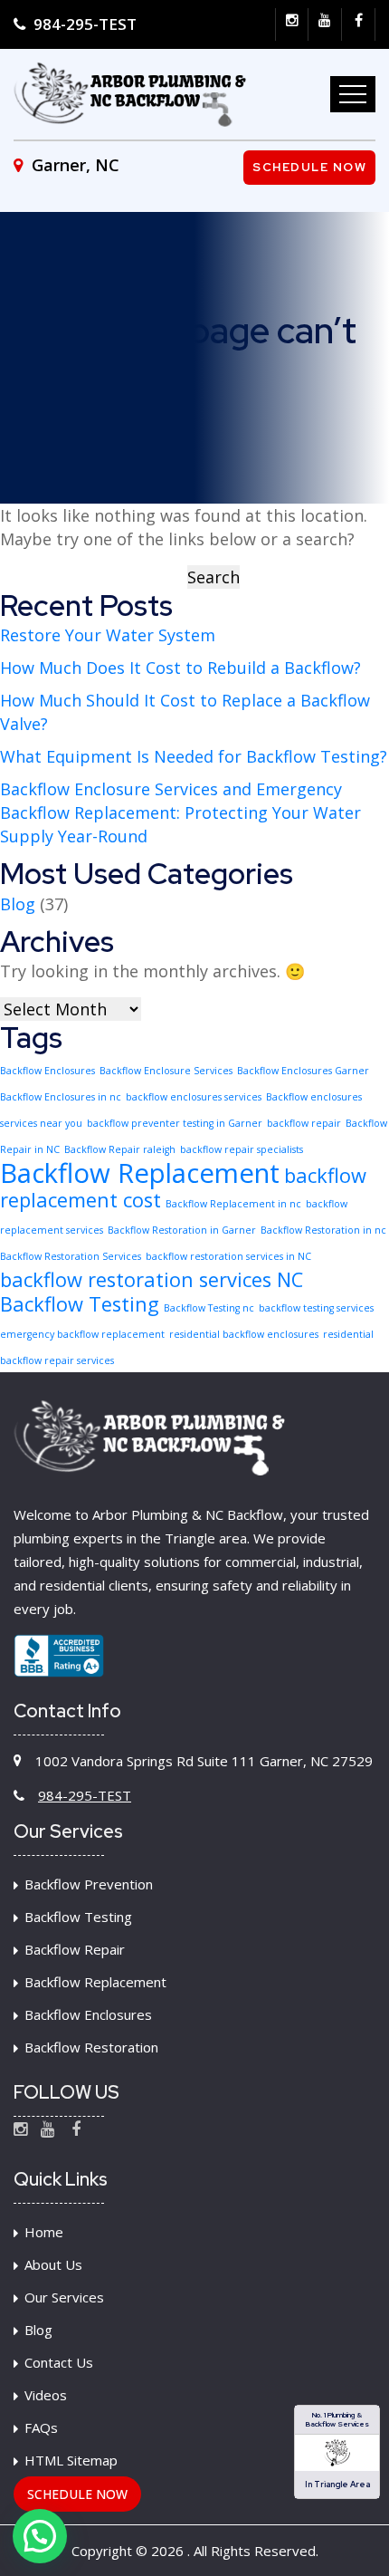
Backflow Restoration (91, 2047)
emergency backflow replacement (82, 1334)
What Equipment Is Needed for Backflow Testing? (194, 756)
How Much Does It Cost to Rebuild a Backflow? (180, 668)
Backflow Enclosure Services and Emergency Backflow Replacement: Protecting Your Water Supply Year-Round (180, 812)
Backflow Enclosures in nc (61, 1097)
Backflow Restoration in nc (323, 1230)
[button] (40, 2536)
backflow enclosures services (194, 1097)
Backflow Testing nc (209, 1308)
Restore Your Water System (108, 635)
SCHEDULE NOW (77, 2494)
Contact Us (59, 2362)
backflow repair (304, 1123)
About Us (53, 2264)
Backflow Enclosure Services (166, 1071)
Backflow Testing (80, 1304)
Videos (46, 2395)
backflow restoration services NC (152, 1279)
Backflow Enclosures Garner (303, 1071)
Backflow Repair (75, 1949)
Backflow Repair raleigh (120, 1149)
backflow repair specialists (242, 1149)
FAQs (41, 2427)
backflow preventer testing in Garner (175, 1123)
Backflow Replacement (140, 1173)
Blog (18, 904)
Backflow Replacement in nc (233, 1204)
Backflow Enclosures (47, 1071)
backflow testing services (316, 1308)
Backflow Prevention (89, 1884)
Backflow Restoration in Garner (182, 1230)
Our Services (64, 2297)
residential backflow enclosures (244, 1334)
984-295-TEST (83, 24)
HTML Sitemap (71, 2460)
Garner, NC (73, 165)
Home (44, 2232)
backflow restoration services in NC (228, 1256)
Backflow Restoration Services (71, 1256)
